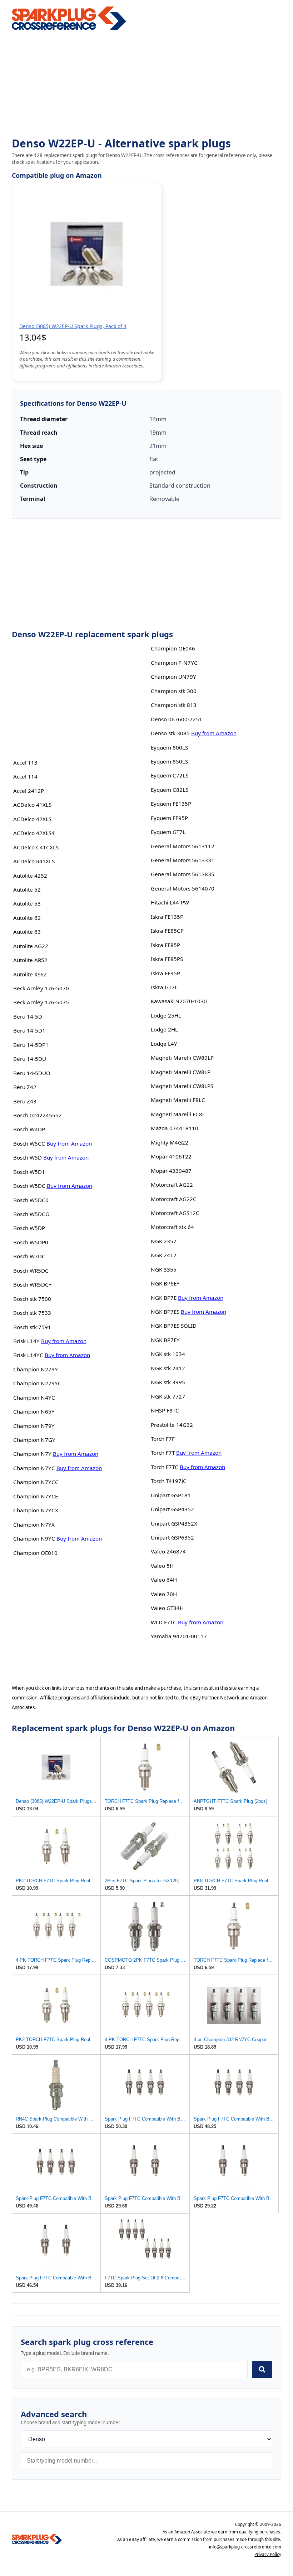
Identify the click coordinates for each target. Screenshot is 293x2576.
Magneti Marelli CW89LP (182, 1058)
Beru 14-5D (28, 1016)
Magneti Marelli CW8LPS (182, 1086)
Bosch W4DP (29, 1129)
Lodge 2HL (164, 1029)
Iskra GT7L (164, 987)
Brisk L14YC (28, 1355)
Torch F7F (163, 1439)
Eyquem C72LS (170, 775)
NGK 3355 (164, 1269)
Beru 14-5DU (30, 1059)
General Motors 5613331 (183, 860)
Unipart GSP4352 (172, 1509)
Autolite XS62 (30, 974)
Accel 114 (25, 776)
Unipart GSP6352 (172, 1537)
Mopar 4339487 (171, 1171)
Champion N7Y (32, 1454)
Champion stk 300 (174, 691)
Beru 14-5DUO (32, 1073)
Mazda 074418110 (175, 1128)
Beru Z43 (25, 1101)
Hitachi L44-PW (170, 902)
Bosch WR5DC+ (33, 1284)
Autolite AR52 (30, 960)
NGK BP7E (164, 1298)
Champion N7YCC (36, 1482)
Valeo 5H (162, 1566)
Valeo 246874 (168, 1551)
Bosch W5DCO (31, 1214)
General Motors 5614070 (183, 888)
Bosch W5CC (29, 1143)
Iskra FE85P (165, 945)
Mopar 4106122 (171, 1156)
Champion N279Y (36, 1369)
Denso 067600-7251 (177, 719)
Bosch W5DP (29, 1228)
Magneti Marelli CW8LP (181, 1072)
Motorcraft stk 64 (172, 1227)
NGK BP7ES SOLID (174, 1326)
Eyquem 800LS (169, 747)
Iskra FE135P (167, 917)
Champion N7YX (34, 1524)
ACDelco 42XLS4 (34, 833)
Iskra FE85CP (167, 931)
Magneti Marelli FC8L (178, 1114)
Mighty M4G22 (170, 1142)
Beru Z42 (25, 1087)
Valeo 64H (164, 1580)
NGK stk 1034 (168, 1354)
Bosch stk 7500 (32, 1299)
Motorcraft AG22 (172, 1185)
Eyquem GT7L (168, 832)
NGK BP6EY (165, 1283)
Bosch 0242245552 (38, 1115)
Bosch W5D (28, 1157)
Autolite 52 (27, 889)
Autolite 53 (27, 903)
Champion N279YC (37, 1383)
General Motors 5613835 (183, 874)
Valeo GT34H (167, 1608)
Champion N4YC (34, 1397)
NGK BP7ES (165, 1312)
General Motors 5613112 (183, 846)
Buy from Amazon (69, 1143)
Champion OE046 (173, 648)
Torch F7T (163, 1453)
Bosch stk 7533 (32, 1313)
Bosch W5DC (29, 1186)
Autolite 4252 (30, 875)
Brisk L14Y (26, 1341)
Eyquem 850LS (169, 761)
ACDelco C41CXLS (36, 847)
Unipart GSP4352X (174, 1523)
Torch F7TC (165, 1467)
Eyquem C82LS (170, 790)
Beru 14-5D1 (29, 1030)
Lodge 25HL (166, 1015)
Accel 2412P (29, 791)
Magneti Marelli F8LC (178, 1100)
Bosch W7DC (29, 1256)
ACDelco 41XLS (32, 805)
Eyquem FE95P (169, 818)
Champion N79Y (34, 1426)
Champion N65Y (34, 1411)
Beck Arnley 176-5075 (41, 1002)
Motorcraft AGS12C (175, 1213)
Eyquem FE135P (171, 804)
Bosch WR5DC (31, 1270)
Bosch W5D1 (29, 1172)
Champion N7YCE (36, 1496)
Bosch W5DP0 (31, 1242)
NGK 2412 (164, 1255)
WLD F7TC (164, 1622)
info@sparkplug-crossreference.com (245, 2547)
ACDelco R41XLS (34, 861)
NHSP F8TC (165, 1410)
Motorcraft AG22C (174, 1199)
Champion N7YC (34, 1468)
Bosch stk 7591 (32, 1327)
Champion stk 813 (174, 705)
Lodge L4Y (164, 1044)
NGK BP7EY (165, 1340)
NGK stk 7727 (168, 1396)
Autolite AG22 (31, 946)
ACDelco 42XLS (32, 819)
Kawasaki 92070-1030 (179, 1001)
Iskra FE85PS (167, 959)
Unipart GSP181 (171, 1495)
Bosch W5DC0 (31, 1200)
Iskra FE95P (165, 973)
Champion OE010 (35, 1553)
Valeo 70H (164, 1594)
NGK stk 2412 (168, 1368)
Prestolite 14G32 (172, 1425)
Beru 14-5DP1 (31, 1045)
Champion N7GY (34, 1440)
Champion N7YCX (36, 1510)
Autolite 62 (27, 918)
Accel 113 (25, 762)
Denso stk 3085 (170, 733)
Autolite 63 (27, 932)
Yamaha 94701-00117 (179, 1636)
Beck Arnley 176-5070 (41, 988)
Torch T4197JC (169, 1481)
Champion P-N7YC (174, 663)
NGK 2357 (164, 1241)
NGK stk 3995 (168, 1382)
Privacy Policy (268, 2554)
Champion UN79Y (173, 677)
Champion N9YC (34, 1538)
